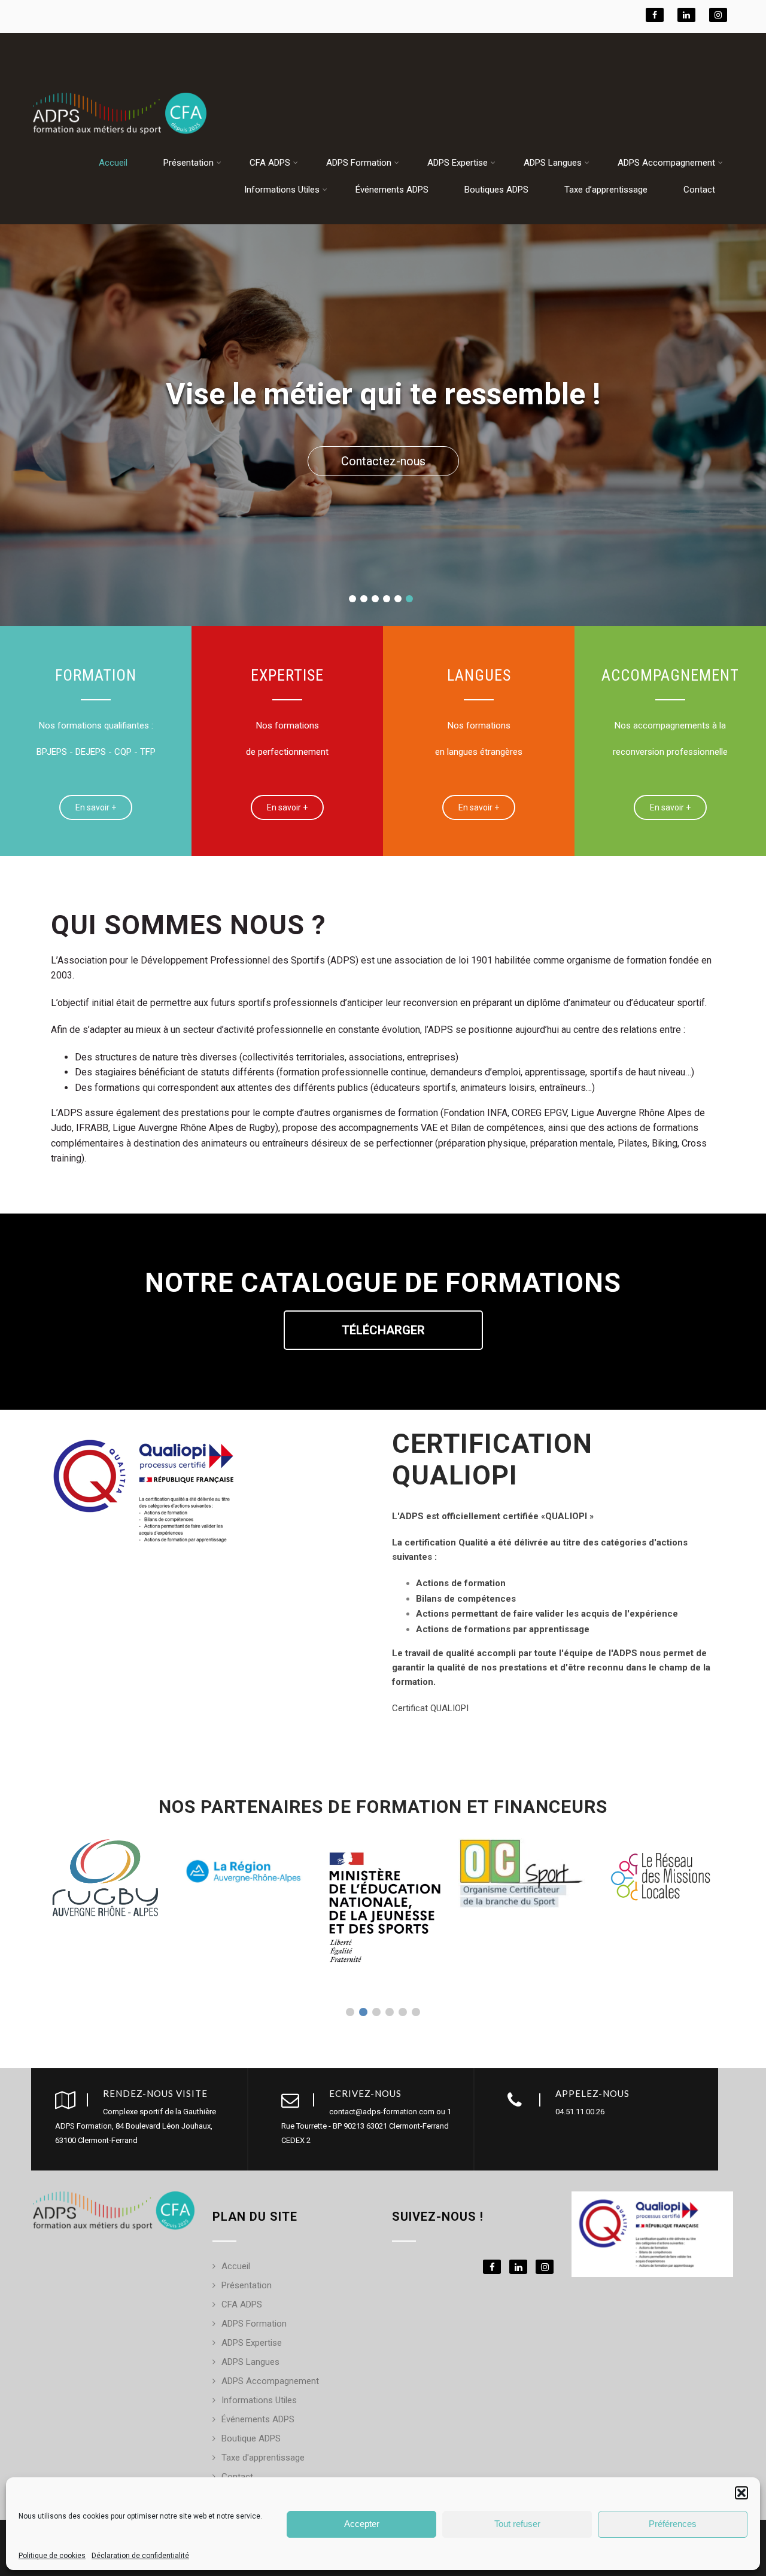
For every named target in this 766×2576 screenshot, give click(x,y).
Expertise (287, 675)
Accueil (113, 163)
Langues (479, 675)
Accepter (362, 2524)
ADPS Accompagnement (666, 163)
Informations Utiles (282, 190)
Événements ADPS (392, 190)
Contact (699, 190)
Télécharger (383, 1330)
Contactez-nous (383, 461)
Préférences (673, 2524)
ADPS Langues (553, 163)
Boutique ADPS (251, 2438)
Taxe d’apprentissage (606, 190)
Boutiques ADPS (496, 190)
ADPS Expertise (458, 163)
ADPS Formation (359, 163)
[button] (741, 2493)
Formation (96, 675)
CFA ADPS (270, 163)
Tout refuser (517, 2524)
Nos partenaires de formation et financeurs (383, 1807)
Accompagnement (670, 675)
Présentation (189, 163)
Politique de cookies (52, 2556)
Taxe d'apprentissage (263, 2458)
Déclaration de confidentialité (140, 2556)
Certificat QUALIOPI (430, 1708)
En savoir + (96, 807)
